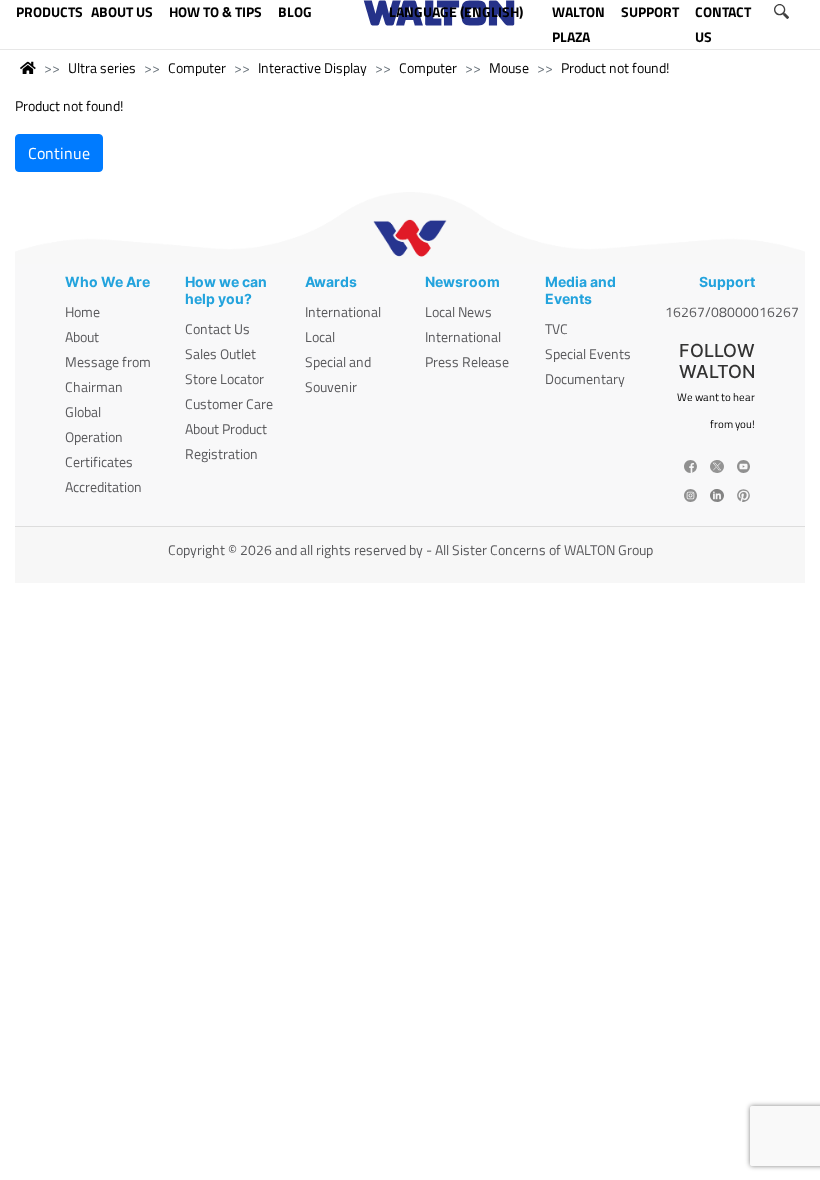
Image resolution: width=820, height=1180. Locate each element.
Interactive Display (312, 67)
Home (82, 311)
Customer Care (229, 403)
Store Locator (224, 378)
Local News (458, 311)
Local (320, 336)
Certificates (99, 461)
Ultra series (102, 67)
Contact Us (217, 328)
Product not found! (615, 67)
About (82, 336)
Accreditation (103, 486)
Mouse (509, 67)
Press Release (467, 361)
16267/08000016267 (732, 311)
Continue (59, 153)
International (343, 311)
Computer (197, 67)
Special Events (588, 353)
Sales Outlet (220, 353)
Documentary (585, 378)
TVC (556, 328)
